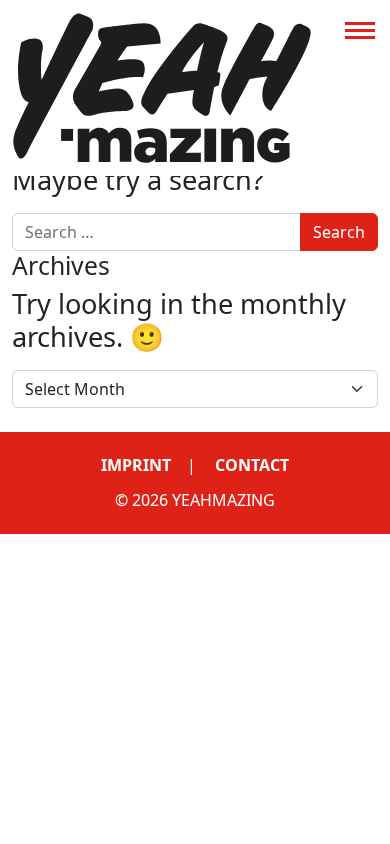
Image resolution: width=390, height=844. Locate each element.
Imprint (136, 465)
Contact (252, 465)
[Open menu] (360, 30)
